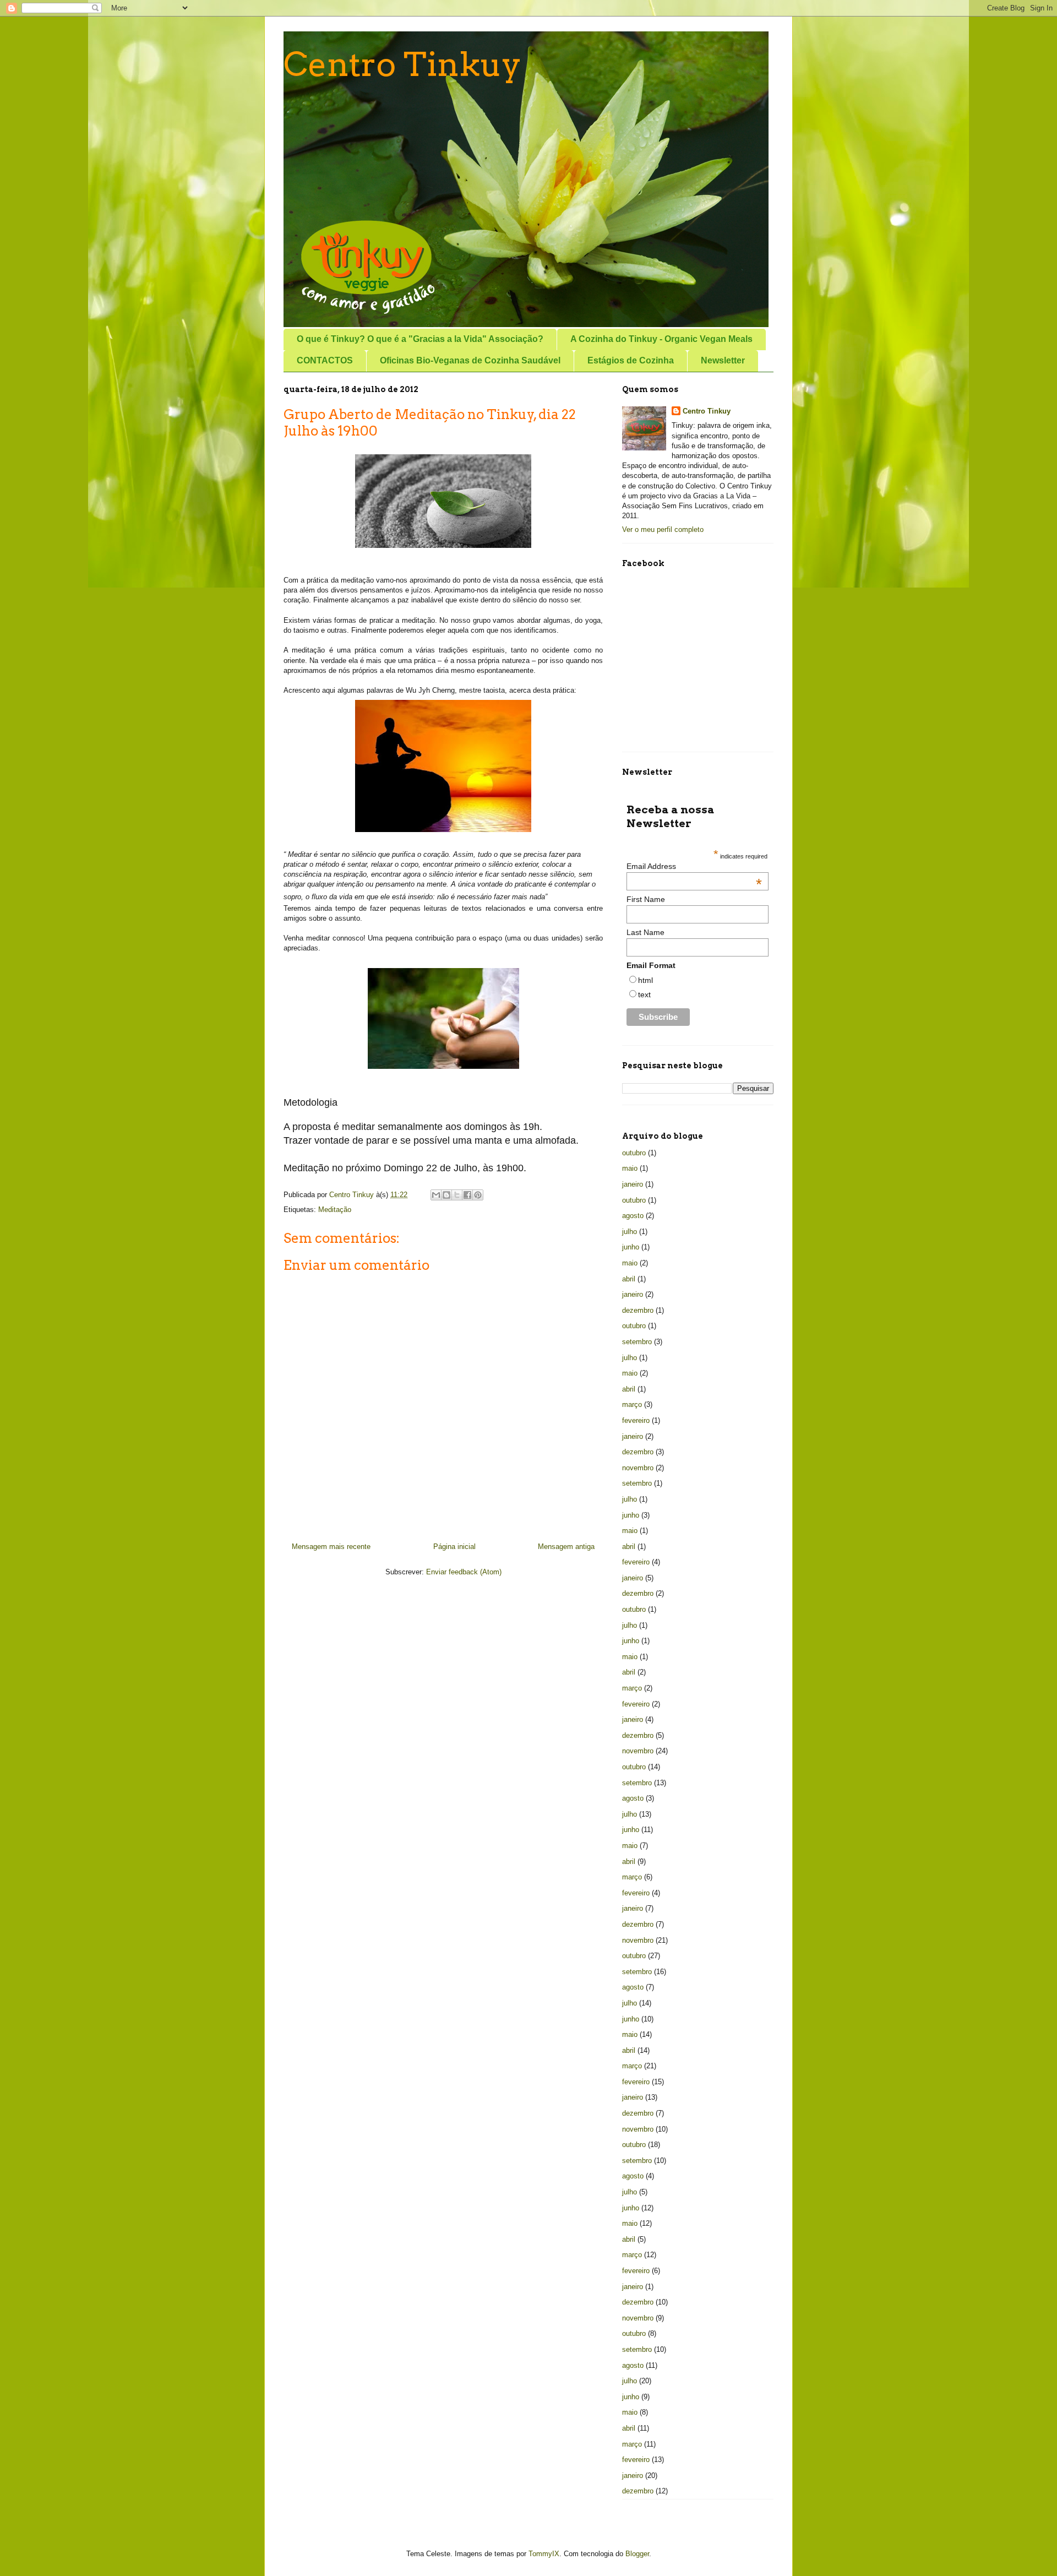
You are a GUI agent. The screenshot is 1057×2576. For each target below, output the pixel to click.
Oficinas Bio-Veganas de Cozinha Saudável (470, 360)
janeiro (633, 1184)
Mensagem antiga (566, 1547)
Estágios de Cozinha (631, 360)
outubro (634, 1153)
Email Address (694, 866)
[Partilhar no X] (457, 1195)
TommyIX (544, 2554)
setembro (637, 1342)
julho (630, 1232)
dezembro (638, 1310)
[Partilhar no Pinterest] (478, 1195)
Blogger (637, 2554)
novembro (638, 1468)
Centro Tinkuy (402, 64)
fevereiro (636, 1420)
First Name (646, 899)
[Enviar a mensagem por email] (436, 1195)
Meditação (335, 1210)
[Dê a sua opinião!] (446, 1195)
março (632, 1404)
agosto (633, 1216)
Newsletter (723, 360)
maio (630, 1168)
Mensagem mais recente (331, 1547)
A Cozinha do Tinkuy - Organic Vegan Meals (661, 339)
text (644, 994)
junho (631, 1247)
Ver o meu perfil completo (663, 529)
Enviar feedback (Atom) (464, 1572)
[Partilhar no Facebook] (467, 1195)
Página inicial (454, 1547)
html (645, 980)
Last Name (645, 932)
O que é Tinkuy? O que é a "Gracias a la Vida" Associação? (420, 339)
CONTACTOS (325, 360)
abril (629, 1279)
